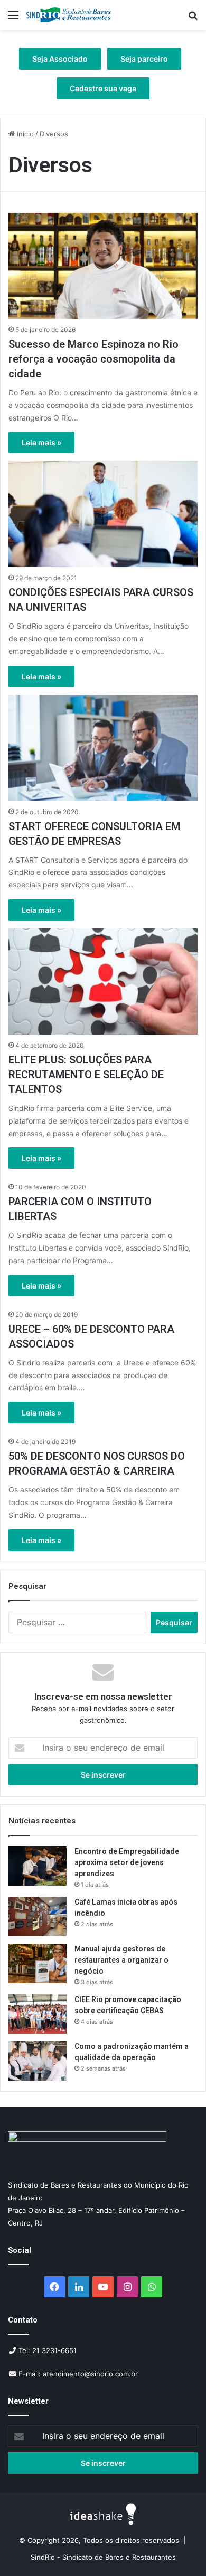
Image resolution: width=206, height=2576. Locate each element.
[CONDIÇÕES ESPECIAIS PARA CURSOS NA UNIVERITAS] (103, 514)
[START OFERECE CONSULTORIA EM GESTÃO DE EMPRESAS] (103, 748)
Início (24, 134)
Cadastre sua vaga (103, 88)
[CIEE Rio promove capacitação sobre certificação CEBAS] (38, 2014)
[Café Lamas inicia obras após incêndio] (38, 1916)
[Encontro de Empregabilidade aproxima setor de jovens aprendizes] (38, 1866)
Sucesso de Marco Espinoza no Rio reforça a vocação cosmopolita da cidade (93, 359)
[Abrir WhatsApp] (180, 2549)
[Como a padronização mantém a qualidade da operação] (38, 2061)
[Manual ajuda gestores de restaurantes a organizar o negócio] (38, 1963)
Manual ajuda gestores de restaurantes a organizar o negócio (121, 1960)
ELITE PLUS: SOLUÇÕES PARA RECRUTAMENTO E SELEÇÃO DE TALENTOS (86, 1075)
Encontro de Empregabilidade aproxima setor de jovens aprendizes (127, 1862)
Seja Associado (60, 59)
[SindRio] (69, 15)
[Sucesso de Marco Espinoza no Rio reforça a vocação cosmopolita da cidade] (103, 266)
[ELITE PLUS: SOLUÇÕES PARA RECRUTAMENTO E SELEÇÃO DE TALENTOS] (103, 981)
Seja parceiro (144, 59)
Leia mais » (41, 442)
